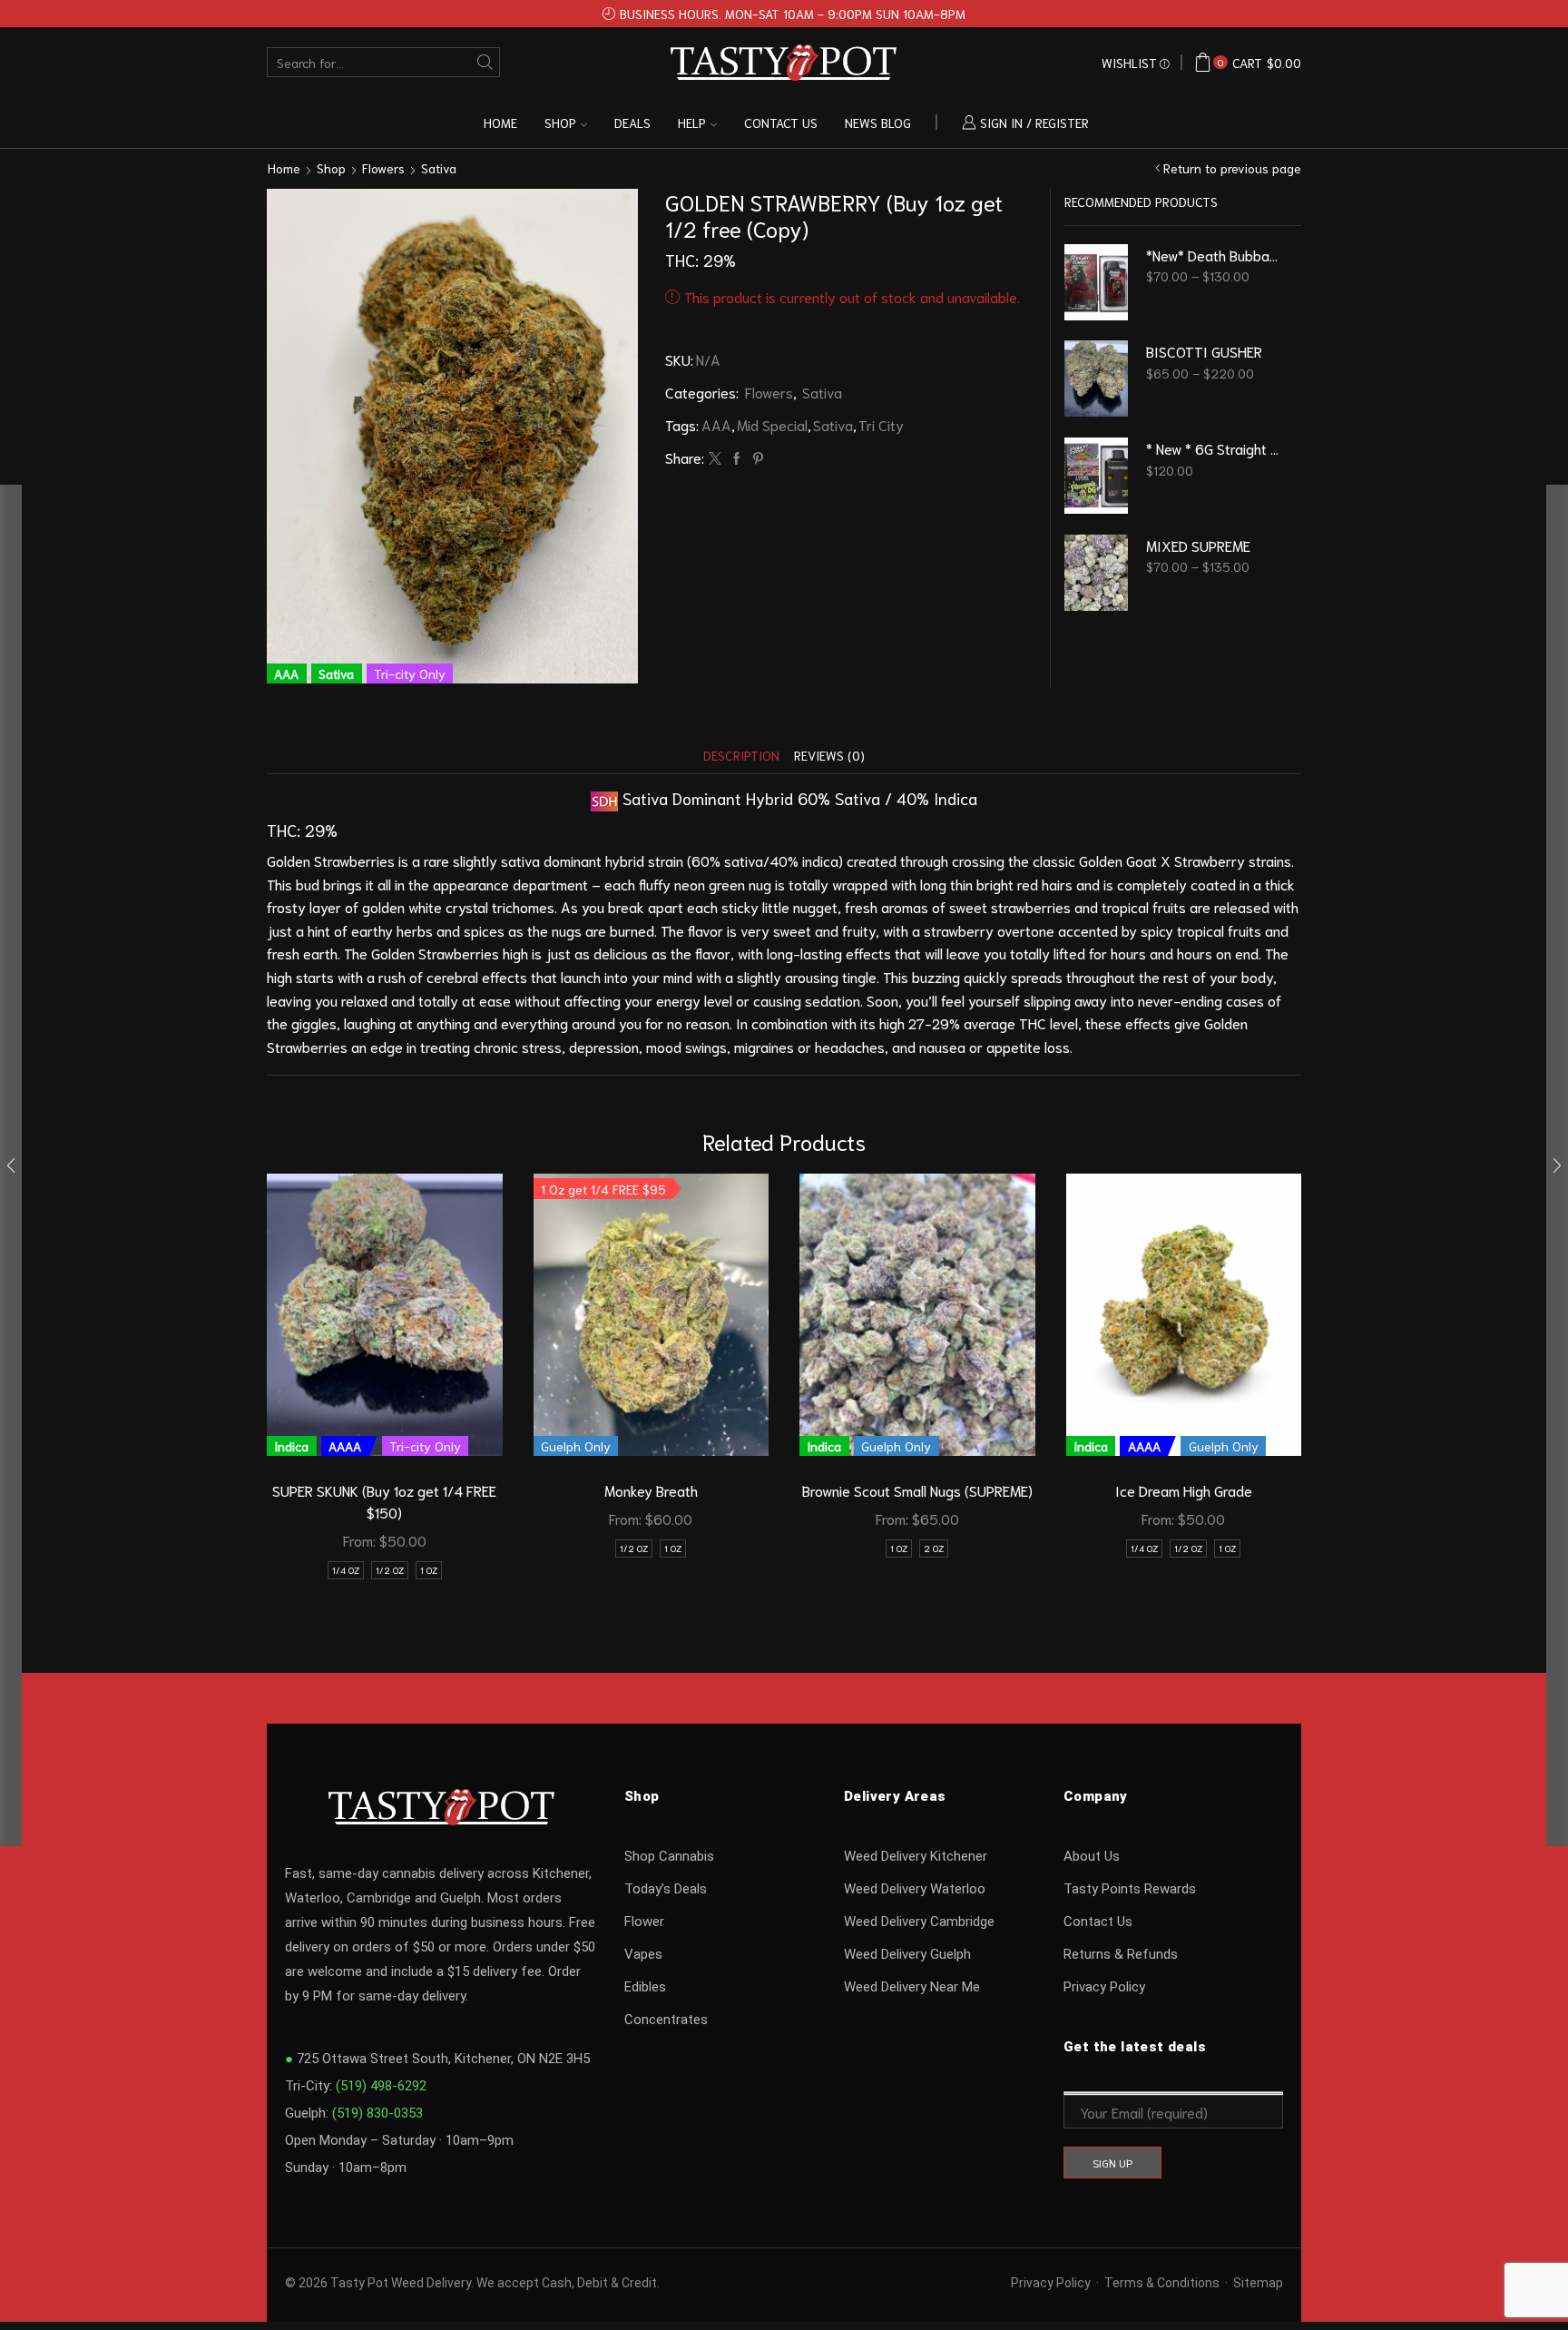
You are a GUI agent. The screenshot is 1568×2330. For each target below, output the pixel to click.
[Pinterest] (756, 458)
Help (692, 123)
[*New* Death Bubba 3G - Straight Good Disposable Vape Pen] (1096, 282)
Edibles (645, 1987)
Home (500, 123)
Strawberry (1210, 860)
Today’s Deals (666, 1889)
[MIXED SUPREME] (1096, 573)
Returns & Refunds (1121, 1954)
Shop (560, 123)
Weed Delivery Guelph (907, 1954)
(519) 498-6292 (381, 2086)
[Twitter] (715, 458)
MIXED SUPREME (1198, 545)
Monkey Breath (651, 1490)
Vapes (643, 1954)
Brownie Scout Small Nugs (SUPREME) (917, 1490)
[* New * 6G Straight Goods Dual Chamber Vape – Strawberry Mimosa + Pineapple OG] (1096, 476)
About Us (1092, 1856)
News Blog (878, 123)
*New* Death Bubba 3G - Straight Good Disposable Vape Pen (1213, 255)
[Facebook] (737, 458)
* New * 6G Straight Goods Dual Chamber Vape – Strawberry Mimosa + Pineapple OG (1213, 448)
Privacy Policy (1104, 1987)
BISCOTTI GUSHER (1204, 351)
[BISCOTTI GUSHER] (1096, 379)
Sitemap (1258, 2283)
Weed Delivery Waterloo (915, 1889)
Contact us (781, 123)
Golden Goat (1118, 860)
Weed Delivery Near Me (912, 1987)
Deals (632, 123)
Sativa (439, 168)
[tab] (741, 756)
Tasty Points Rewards (1130, 1889)
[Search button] (485, 62)
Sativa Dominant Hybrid (708, 798)
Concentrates (666, 2020)
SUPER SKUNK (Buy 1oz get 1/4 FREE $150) (384, 1501)
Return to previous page (1232, 168)
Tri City (881, 424)
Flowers (383, 168)
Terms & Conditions (1162, 2283)
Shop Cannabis (669, 1856)
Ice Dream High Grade (1184, 1490)
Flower (644, 1922)
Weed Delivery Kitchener (916, 1856)
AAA (716, 424)
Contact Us (1098, 1922)
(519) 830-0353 (377, 2113)
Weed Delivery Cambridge (919, 1922)
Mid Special (772, 424)
